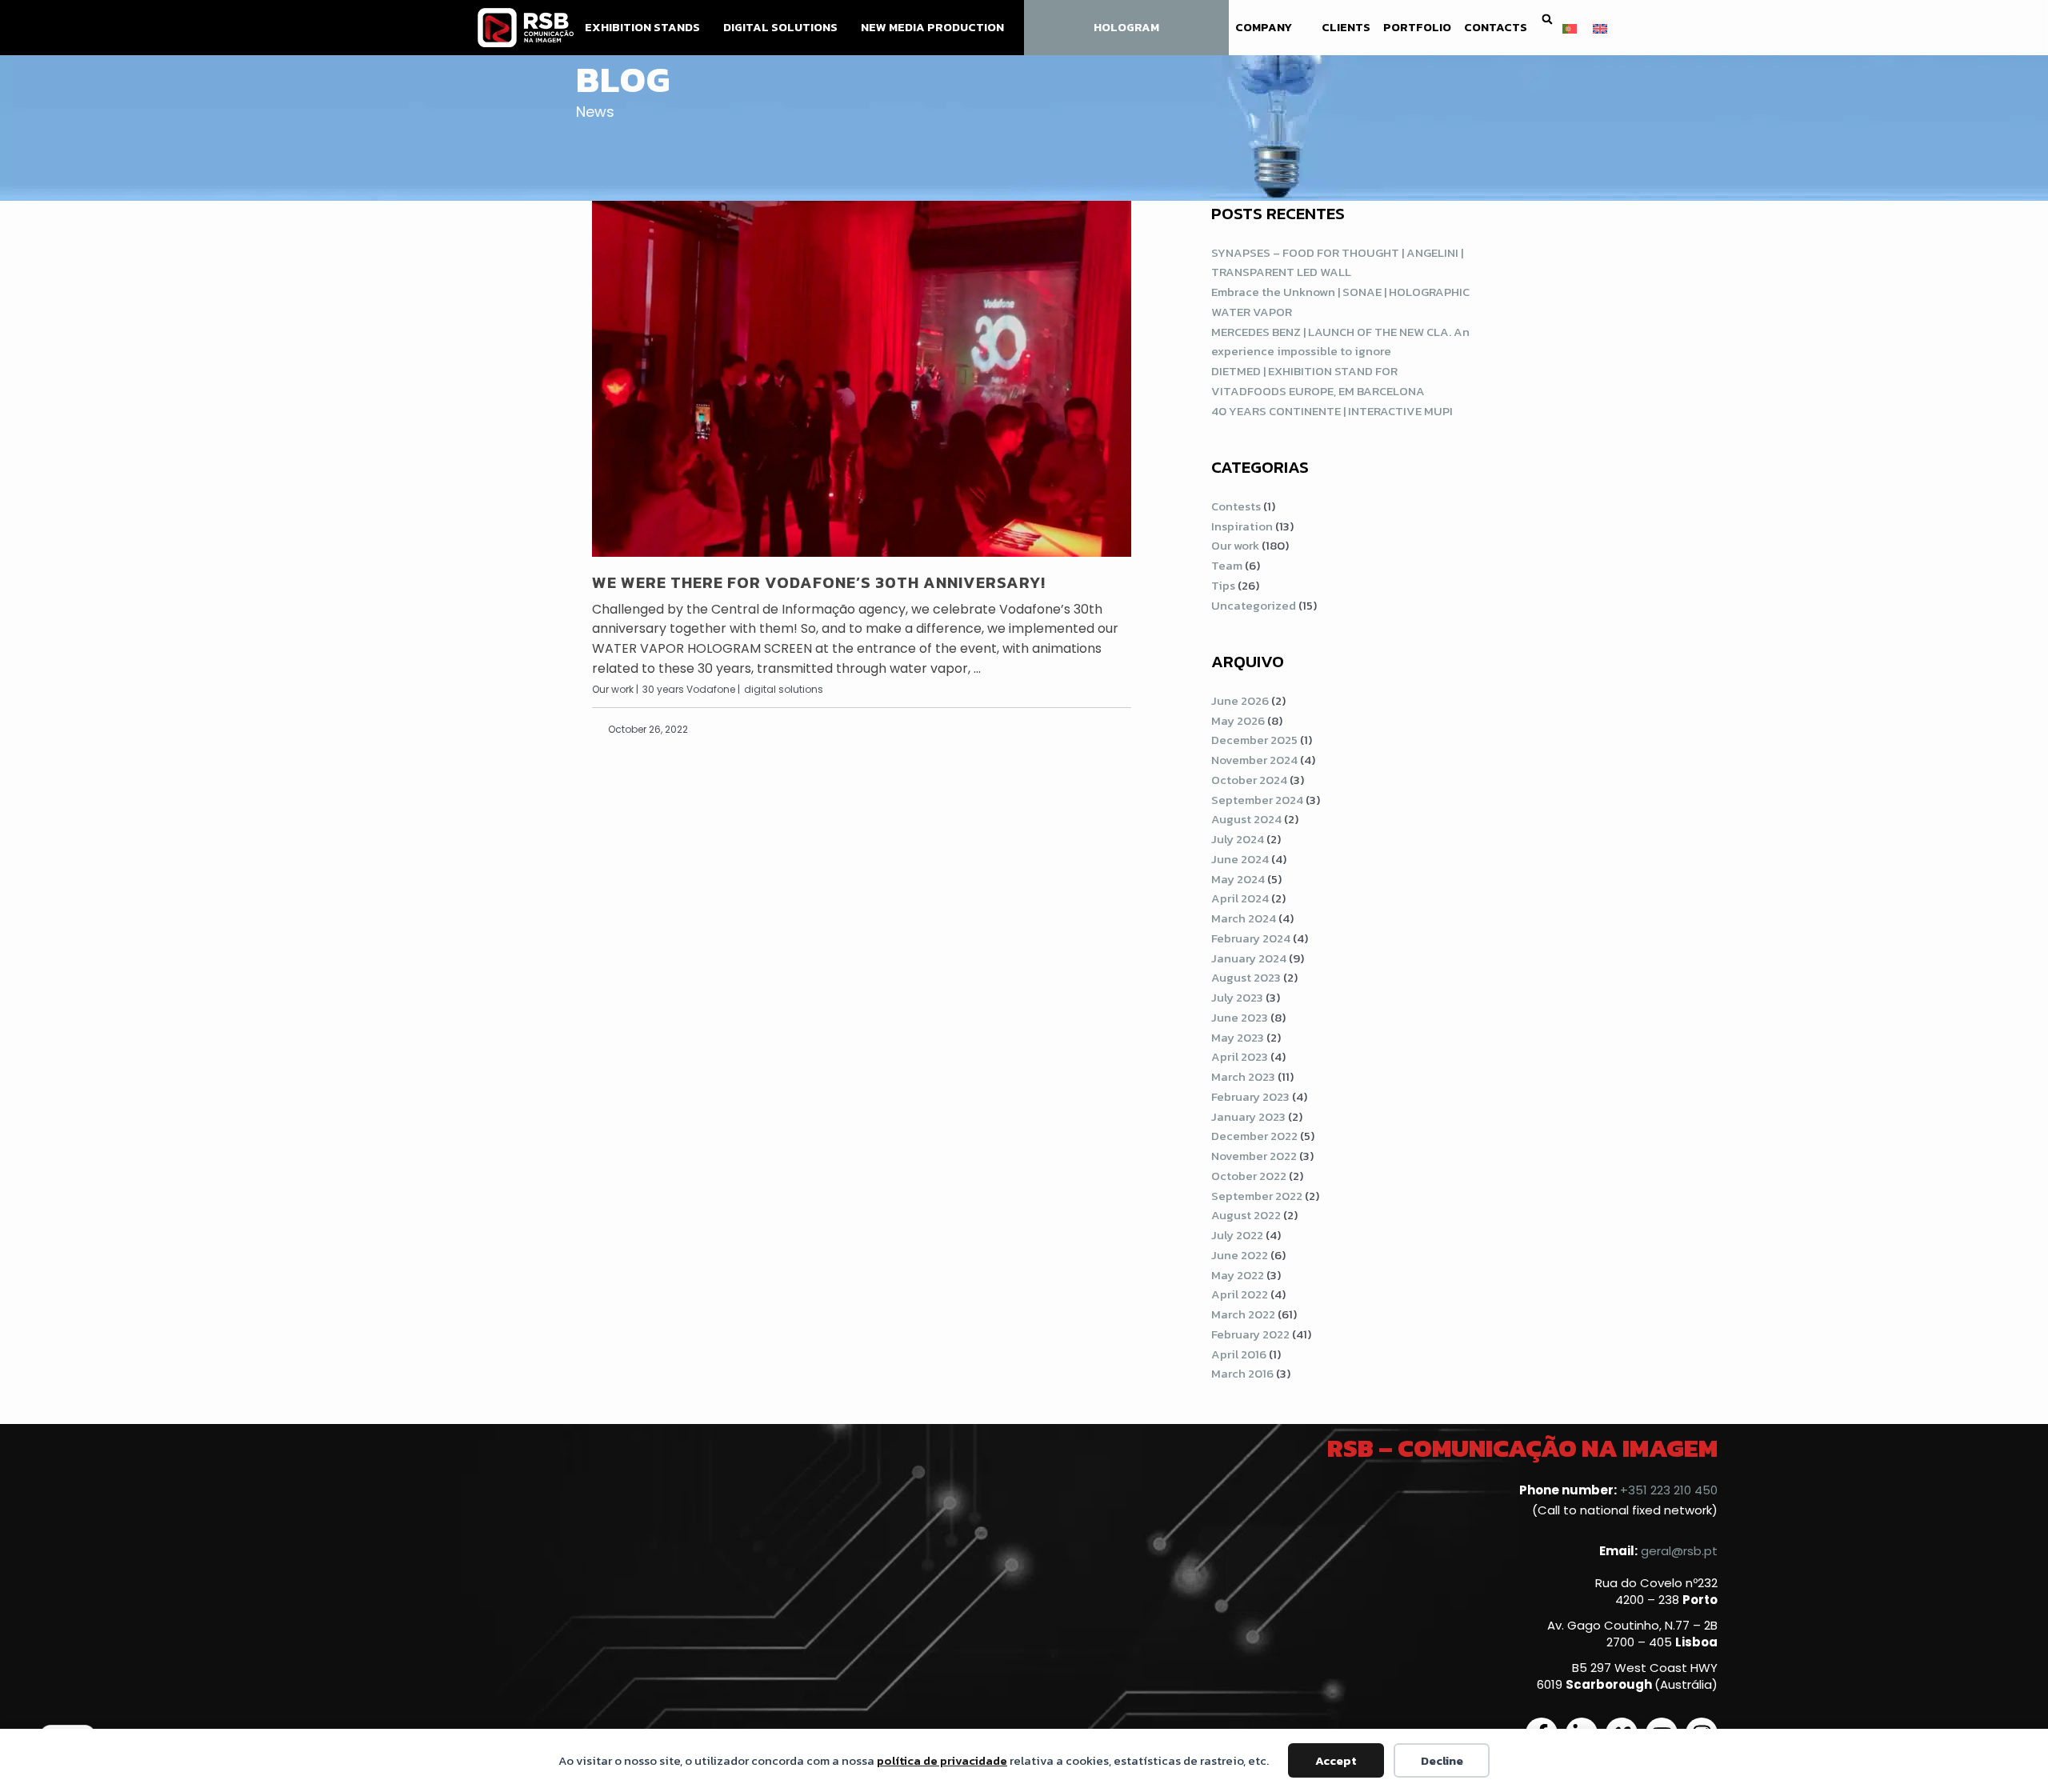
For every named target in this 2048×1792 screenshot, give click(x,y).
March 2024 (1244, 918)
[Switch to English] (1600, 27)
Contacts (1496, 27)
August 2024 (1246, 819)
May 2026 (1238, 720)
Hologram (1126, 27)
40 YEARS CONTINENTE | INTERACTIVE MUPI (1332, 411)
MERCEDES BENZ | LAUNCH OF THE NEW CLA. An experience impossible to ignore (1340, 342)
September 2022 (1257, 1196)
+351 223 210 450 (1669, 1490)
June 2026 (1240, 700)
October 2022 (1249, 1176)
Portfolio (1417, 27)
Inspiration (1242, 526)
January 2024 (1249, 958)
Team (1227, 565)
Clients (1346, 27)
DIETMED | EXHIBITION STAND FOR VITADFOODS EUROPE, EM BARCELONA (1318, 381)
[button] (1547, 20)
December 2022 (1254, 1136)
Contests (1236, 506)
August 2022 (1246, 1215)
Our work (1235, 545)
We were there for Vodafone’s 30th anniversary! (819, 582)
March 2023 (1243, 1076)
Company (1264, 27)
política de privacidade (942, 1760)
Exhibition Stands (642, 27)
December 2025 (1254, 740)
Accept (1336, 1760)
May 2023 (1238, 1037)
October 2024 (1249, 780)
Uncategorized (1254, 605)
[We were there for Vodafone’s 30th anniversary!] (862, 379)
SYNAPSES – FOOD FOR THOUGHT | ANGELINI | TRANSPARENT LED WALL (1337, 262)
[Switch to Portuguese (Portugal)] (1570, 27)
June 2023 (1240, 1017)
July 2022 (1237, 1235)
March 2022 (1243, 1314)
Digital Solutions (780, 27)
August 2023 (1246, 977)
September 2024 (1257, 800)
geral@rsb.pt (1679, 1551)
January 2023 (1248, 1116)
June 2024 (1240, 859)
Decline (1442, 1760)
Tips (1223, 585)
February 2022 (1250, 1334)
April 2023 (1240, 1056)
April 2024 (1240, 898)
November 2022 (1254, 1156)
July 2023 (1237, 997)
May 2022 (1238, 1275)
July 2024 (1238, 839)
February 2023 (1250, 1096)
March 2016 (1242, 1373)
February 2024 (1251, 938)
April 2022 (1240, 1294)
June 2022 (1240, 1255)
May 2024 (1238, 879)
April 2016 (1239, 1354)
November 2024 (1254, 760)
